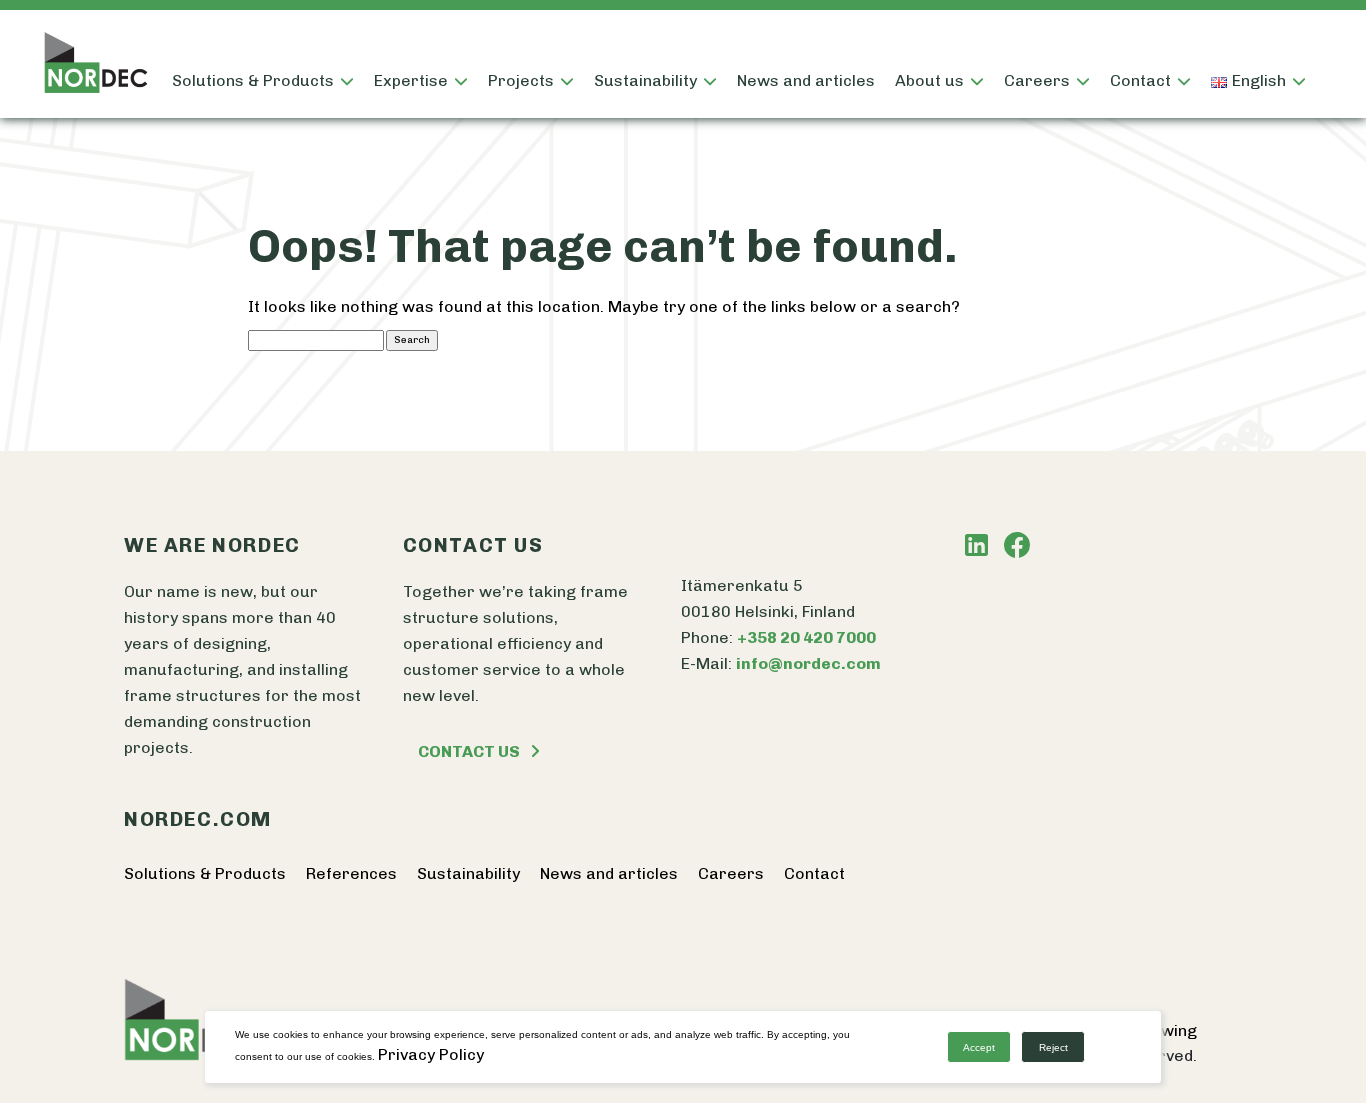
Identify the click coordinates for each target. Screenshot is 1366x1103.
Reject (1053, 1047)
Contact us (469, 751)
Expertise (411, 80)
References (351, 873)
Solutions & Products (253, 80)
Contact (1140, 80)
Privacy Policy (431, 1054)
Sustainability (645, 80)
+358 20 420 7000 (806, 637)
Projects (521, 80)
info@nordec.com (808, 663)
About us (929, 80)
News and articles (806, 80)
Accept (979, 1047)
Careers (731, 873)
